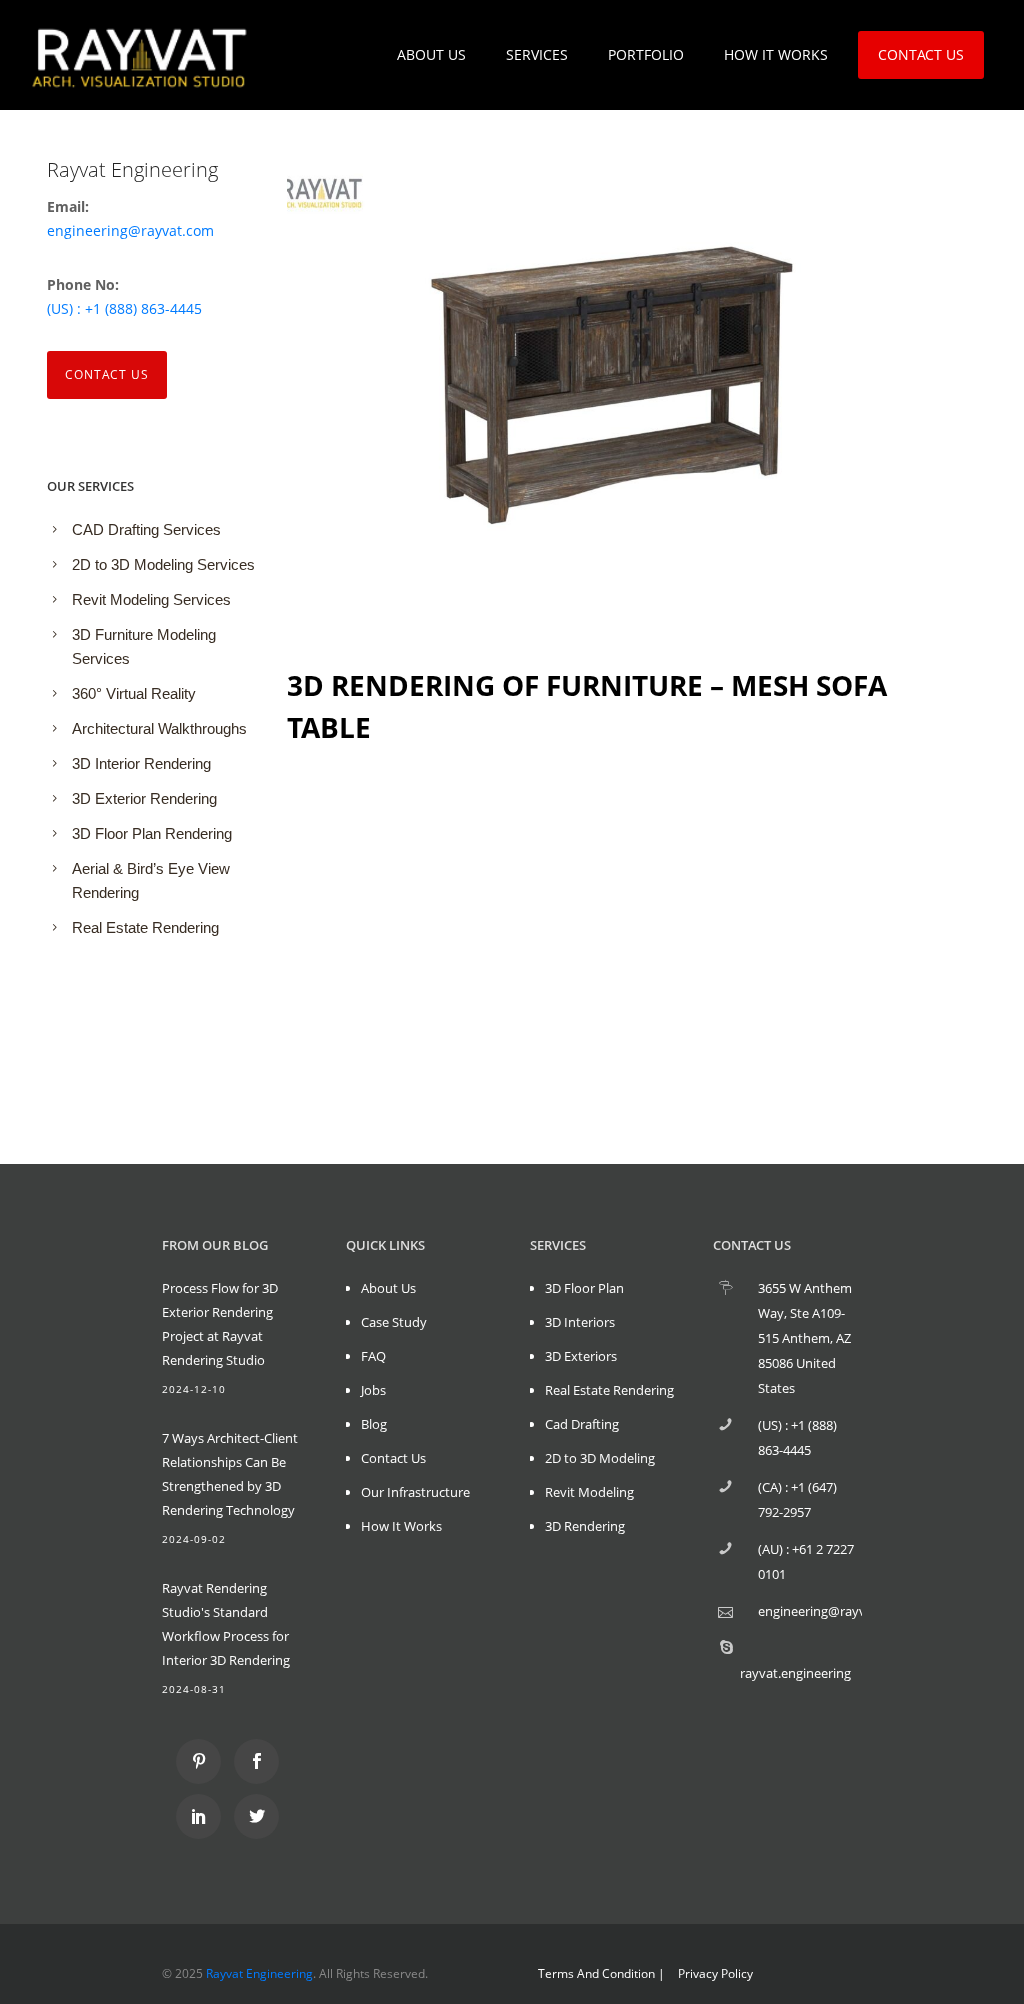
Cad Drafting (582, 1424)
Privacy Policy (715, 1973)
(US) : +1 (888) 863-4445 (124, 308)
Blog (374, 1424)
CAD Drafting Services (146, 529)
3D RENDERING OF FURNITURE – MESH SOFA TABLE (587, 706)
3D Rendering (585, 1526)
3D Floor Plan (584, 1288)
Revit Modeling (589, 1492)
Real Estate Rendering (145, 927)
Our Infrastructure (415, 1492)
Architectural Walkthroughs (159, 728)
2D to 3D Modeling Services (163, 564)
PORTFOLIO (646, 54)
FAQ (373, 1356)
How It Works (401, 1526)
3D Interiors (580, 1322)
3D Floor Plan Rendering (152, 833)
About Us (388, 1288)
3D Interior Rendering (141, 763)
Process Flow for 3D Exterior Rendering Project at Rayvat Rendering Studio (220, 1324)
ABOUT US (431, 54)
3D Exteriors (581, 1356)
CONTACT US (921, 54)
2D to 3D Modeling (600, 1458)
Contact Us (107, 374)
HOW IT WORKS (776, 54)
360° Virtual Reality (134, 693)
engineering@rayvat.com (130, 230)
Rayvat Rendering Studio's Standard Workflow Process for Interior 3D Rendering (226, 1624)
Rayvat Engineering (259, 1973)
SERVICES (537, 54)
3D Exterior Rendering (144, 798)
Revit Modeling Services (151, 599)
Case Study (394, 1322)
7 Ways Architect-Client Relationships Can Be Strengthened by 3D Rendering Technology (230, 1474)
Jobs (373, 1390)
